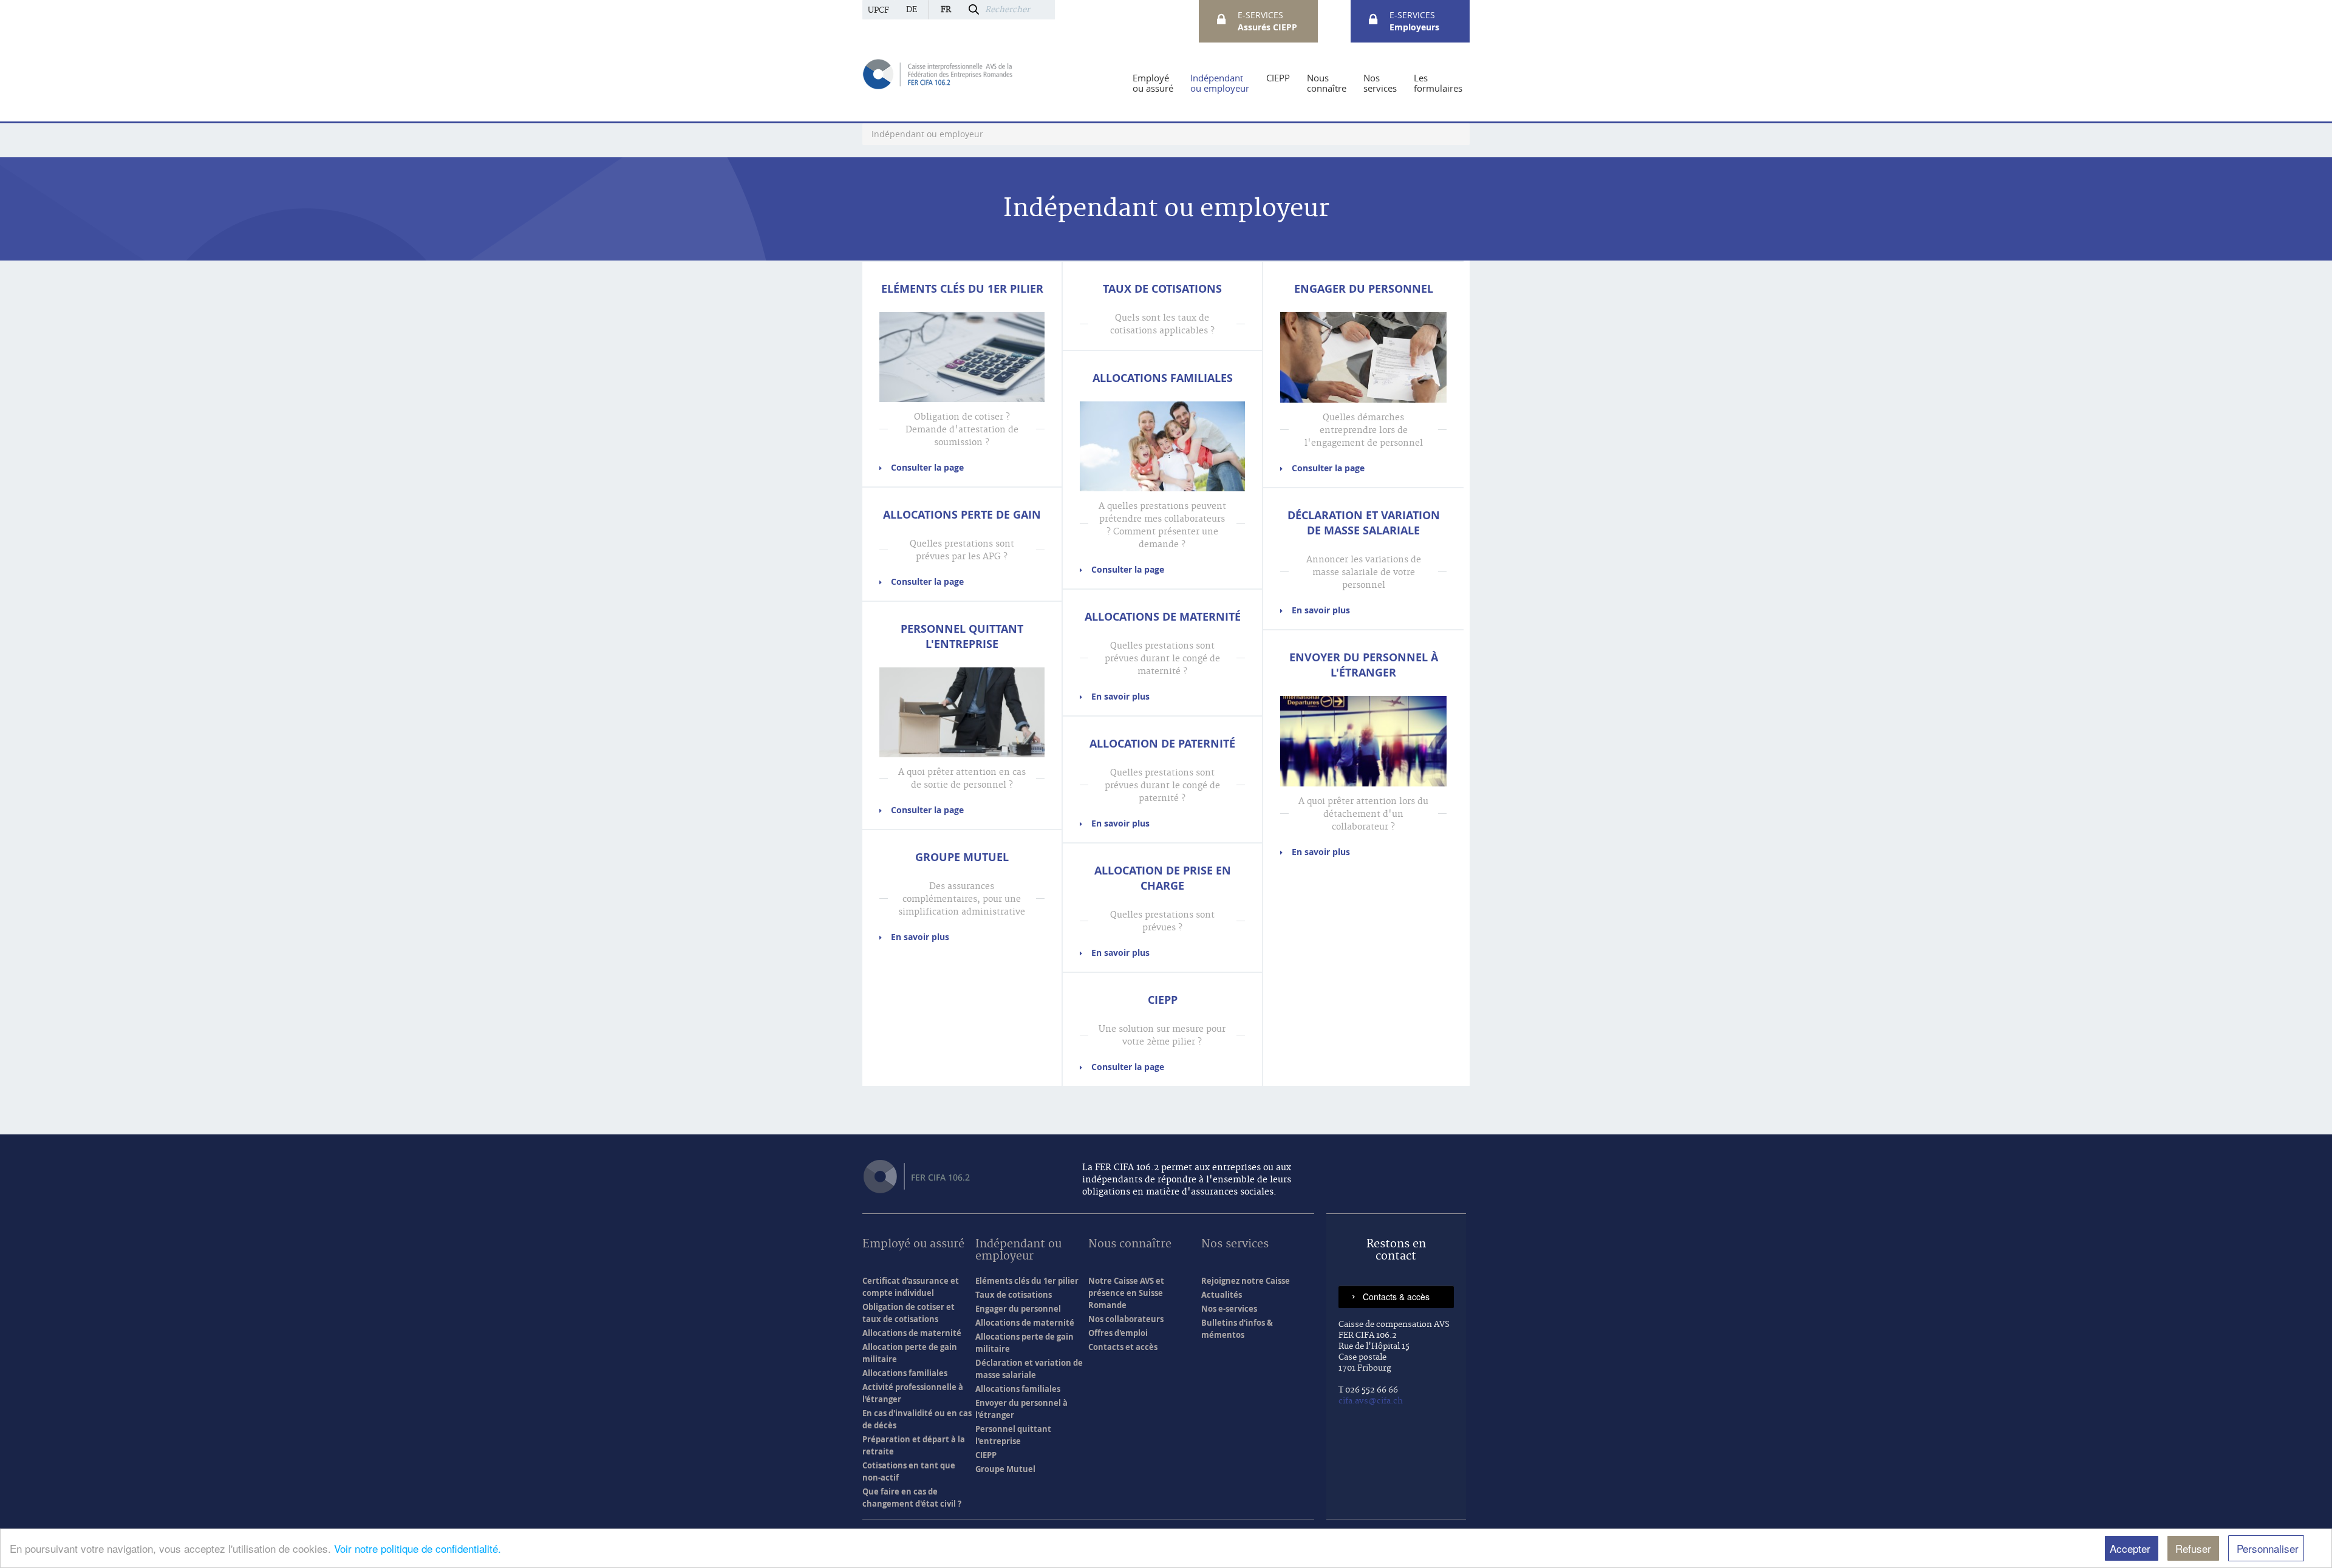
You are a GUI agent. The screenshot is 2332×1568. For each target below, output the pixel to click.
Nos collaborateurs (1126, 1319)
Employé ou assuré (913, 1245)
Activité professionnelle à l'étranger (913, 1393)
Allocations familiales (1163, 378)
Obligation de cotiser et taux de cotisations (909, 1313)
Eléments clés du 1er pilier (1027, 1281)
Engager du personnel (1364, 289)
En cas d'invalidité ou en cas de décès (917, 1419)
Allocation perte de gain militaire (910, 1353)
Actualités (1222, 1295)
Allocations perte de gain (962, 515)
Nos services (1235, 1245)
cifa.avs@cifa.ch (1371, 1401)
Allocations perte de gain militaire (1025, 1343)
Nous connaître (1130, 1245)
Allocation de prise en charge (1163, 878)
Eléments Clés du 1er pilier (962, 289)
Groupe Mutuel (962, 857)
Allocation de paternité (1162, 744)
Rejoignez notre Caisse (1246, 1281)
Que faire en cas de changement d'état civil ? (912, 1498)
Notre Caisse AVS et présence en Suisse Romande (1126, 1293)
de (912, 10)
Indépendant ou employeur (1018, 1251)
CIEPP (1163, 1000)
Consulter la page (927, 467)
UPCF (878, 10)
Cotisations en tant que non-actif (909, 1471)
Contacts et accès (1123, 1347)
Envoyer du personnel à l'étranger (1364, 665)
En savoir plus (920, 937)
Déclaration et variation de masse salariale (1364, 523)
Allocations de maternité (1163, 617)
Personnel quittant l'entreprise (962, 636)
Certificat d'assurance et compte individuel (911, 1287)
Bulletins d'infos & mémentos (1237, 1329)
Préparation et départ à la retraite (914, 1445)
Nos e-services (1229, 1309)
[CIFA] (939, 73)
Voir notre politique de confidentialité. (418, 1548)
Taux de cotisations (1162, 289)
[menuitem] (1153, 83)
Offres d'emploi (1118, 1333)
